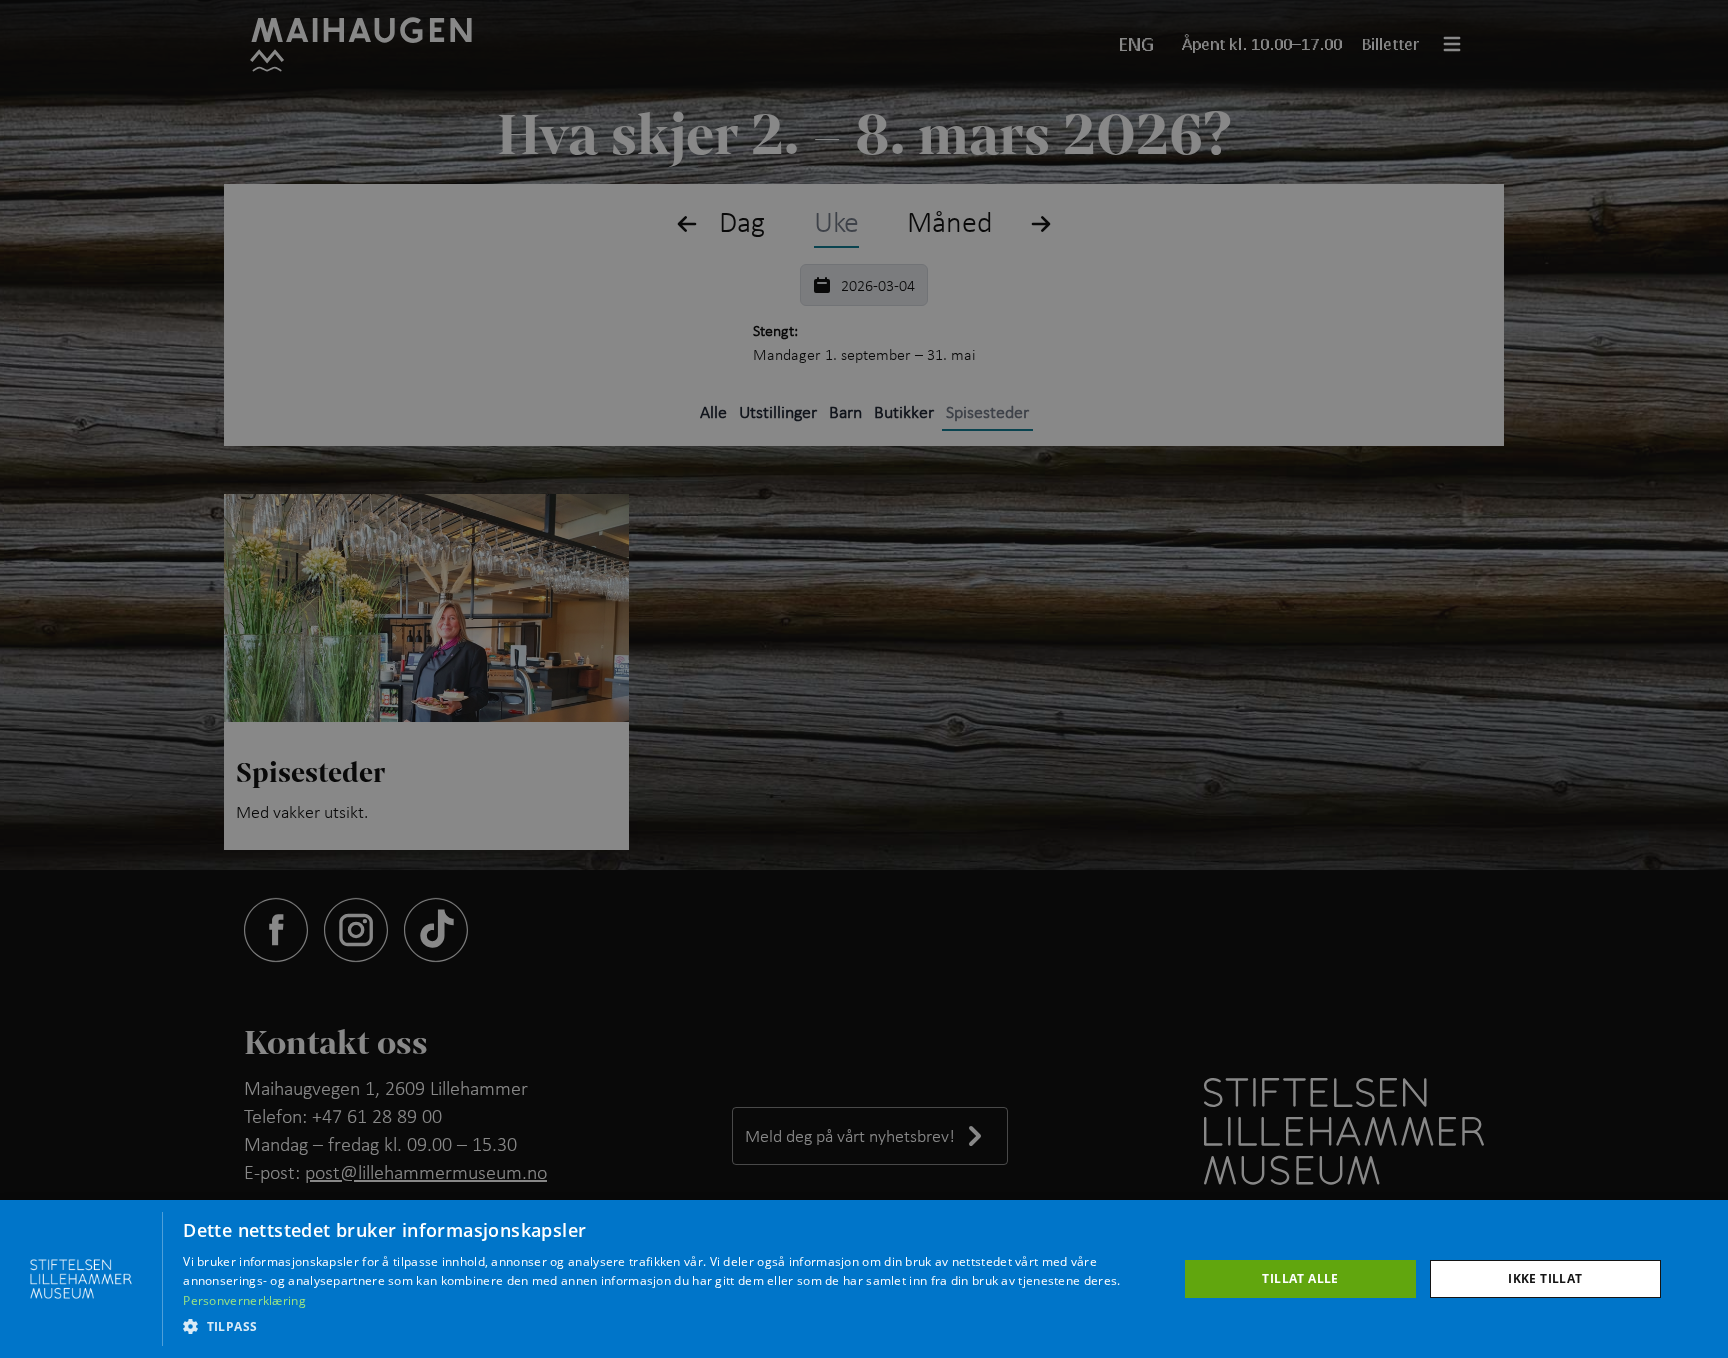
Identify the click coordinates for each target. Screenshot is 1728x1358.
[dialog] (864, 1279)
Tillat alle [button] (1300, 1278)
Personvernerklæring (244, 1300)
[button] (665, 1327)
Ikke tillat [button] (1545, 1278)
